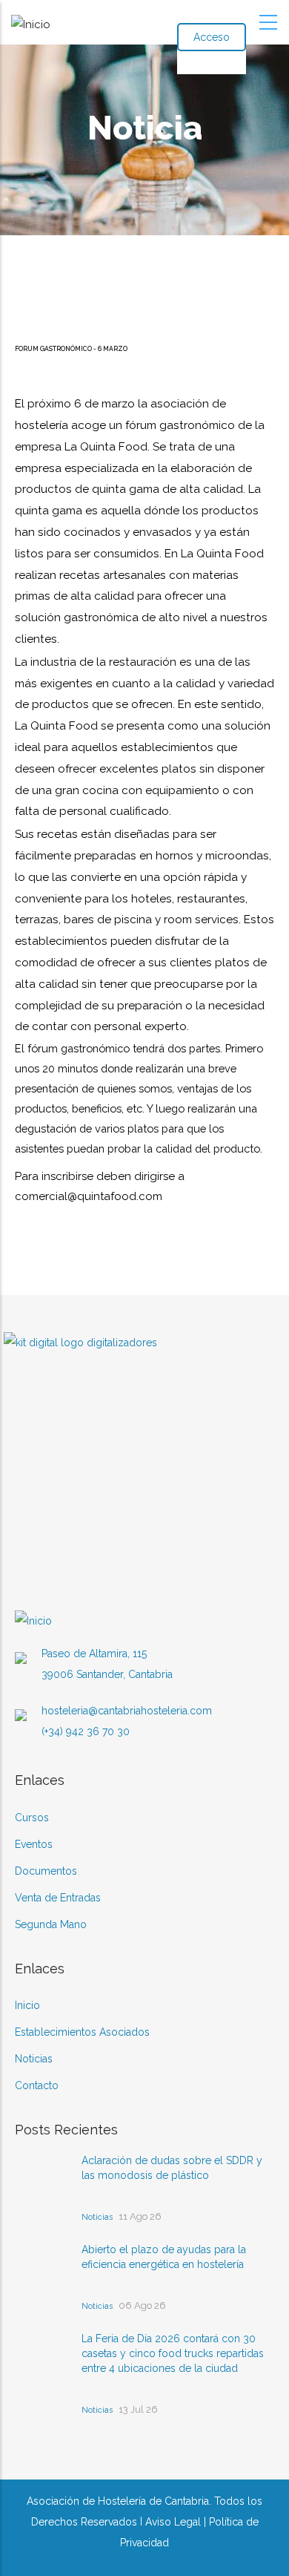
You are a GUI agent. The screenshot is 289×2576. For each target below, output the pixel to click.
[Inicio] (31, 21)
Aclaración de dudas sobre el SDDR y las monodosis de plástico (172, 2168)
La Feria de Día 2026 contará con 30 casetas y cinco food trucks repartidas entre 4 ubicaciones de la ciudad (173, 2353)
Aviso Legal (173, 2522)
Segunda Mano (51, 1924)
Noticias (34, 2059)
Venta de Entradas (58, 1898)
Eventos (34, 1844)
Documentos (46, 1871)
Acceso (212, 37)
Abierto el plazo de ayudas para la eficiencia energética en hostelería (164, 2257)
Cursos (32, 1818)
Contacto (37, 2085)
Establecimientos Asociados (82, 2032)
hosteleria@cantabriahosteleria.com (127, 1711)
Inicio (27, 2005)
